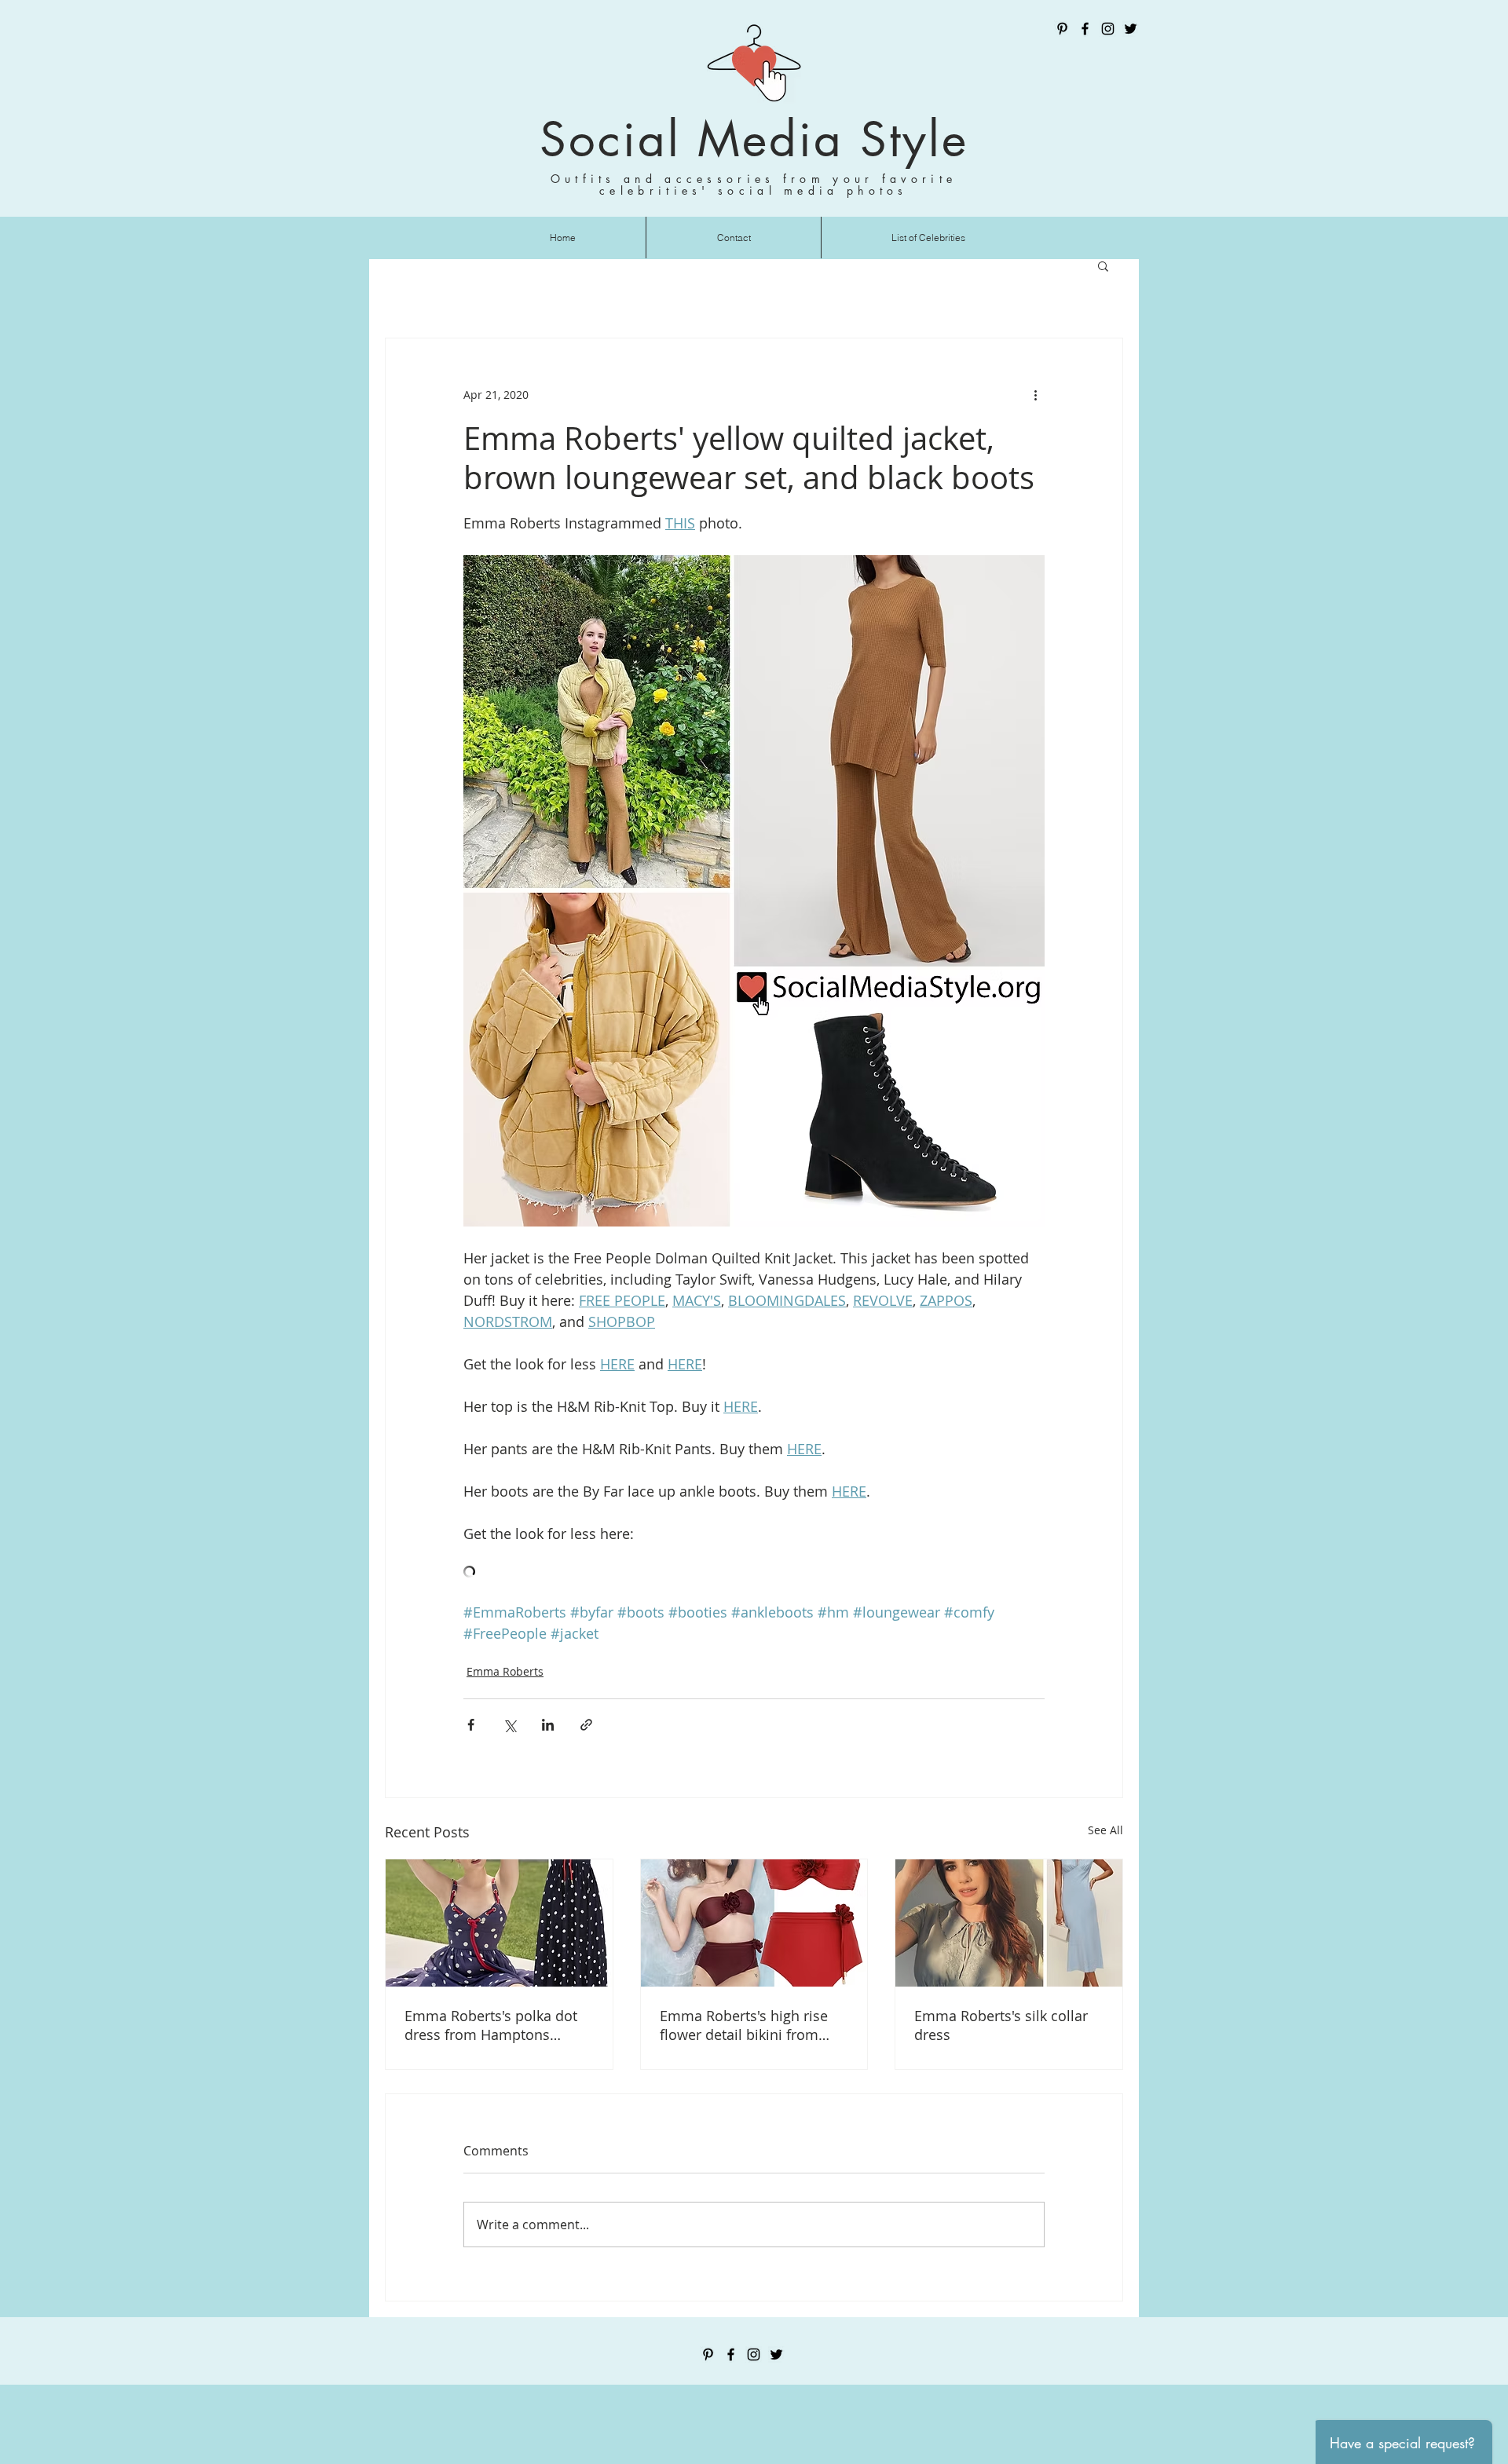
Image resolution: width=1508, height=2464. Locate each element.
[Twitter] (1131, 29)
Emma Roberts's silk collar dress (1001, 2025)
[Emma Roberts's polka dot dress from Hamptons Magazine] (499, 1923)
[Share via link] (586, 1725)
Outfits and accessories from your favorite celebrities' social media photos (754, 185)
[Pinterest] (1062, 29)
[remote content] (754, 1573)
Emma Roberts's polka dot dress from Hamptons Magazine (491, 2025)
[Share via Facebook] (471, 1725)
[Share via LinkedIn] (548, 1725)
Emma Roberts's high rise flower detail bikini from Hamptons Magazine (744, 2025)
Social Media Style (754, 139)
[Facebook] (1085, 29)
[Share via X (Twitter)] (509, 1725)
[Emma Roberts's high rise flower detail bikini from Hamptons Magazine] (754, 1923)
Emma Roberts (505, 1671)
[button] (1103, 265)
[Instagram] (1108, 29)
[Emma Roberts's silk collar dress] (1009, 1923)
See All (1105, 1830)
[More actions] (1035, 395)
